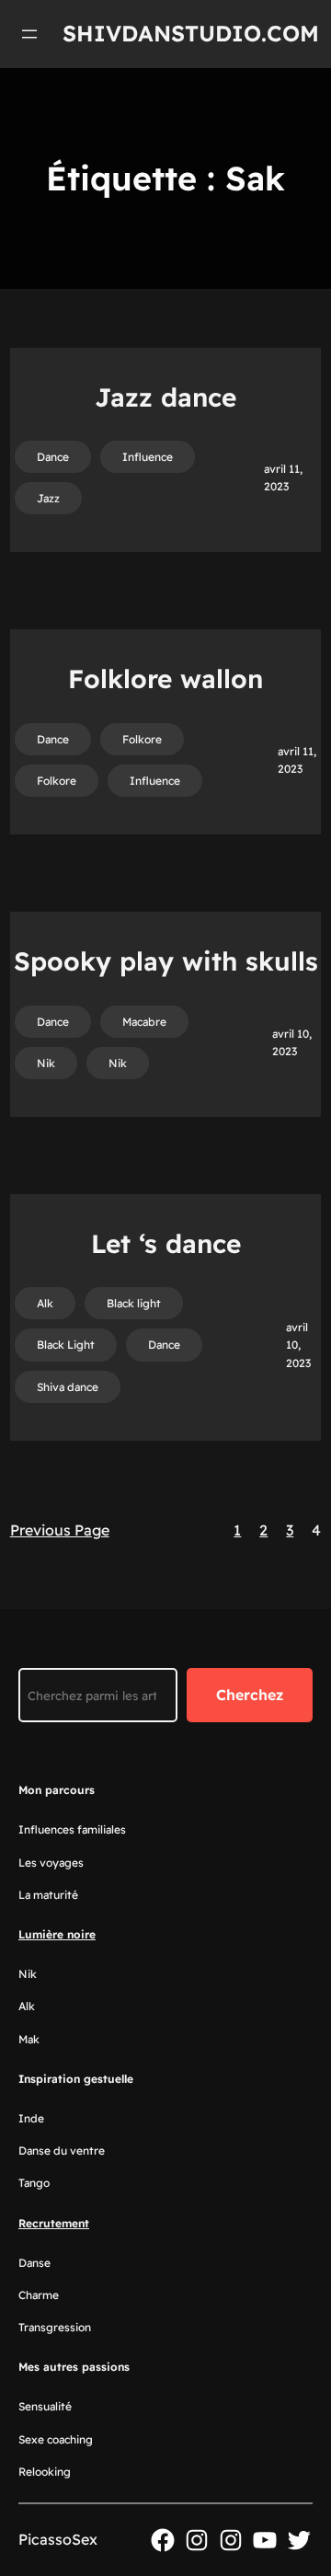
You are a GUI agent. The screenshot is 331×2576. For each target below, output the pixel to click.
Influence (148, 457)
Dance (53, 457)
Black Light (66, 1345)
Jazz (48, 498)
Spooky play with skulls (166, 961)
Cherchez (250, 1695)
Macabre (144, 1022)
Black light (134, 1303)
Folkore (142, 739)
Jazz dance (165, 397)
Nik (46, 1063)
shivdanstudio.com (191, 33)
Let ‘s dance (166, 1243)
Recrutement (54, 2223)
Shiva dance (68, 1387)
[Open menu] (29, 34)
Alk (45, 1303)
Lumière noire (57, 1934)
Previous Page (60, 1530)
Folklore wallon (165, 678)
